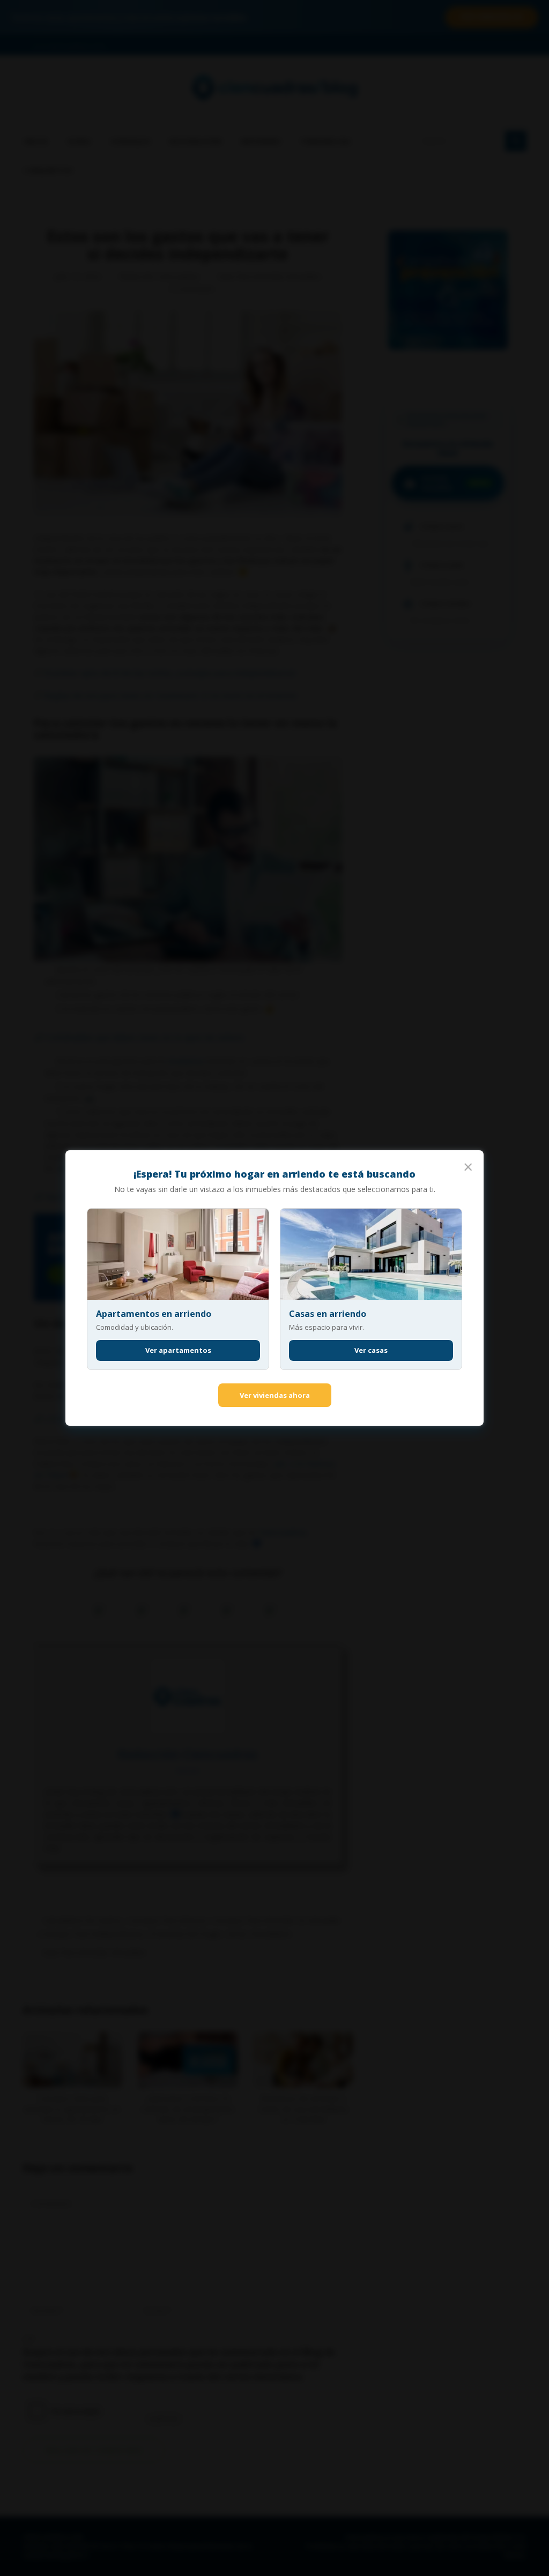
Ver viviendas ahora (275, 1395)
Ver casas (371, 1350)
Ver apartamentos (178, 1350)
